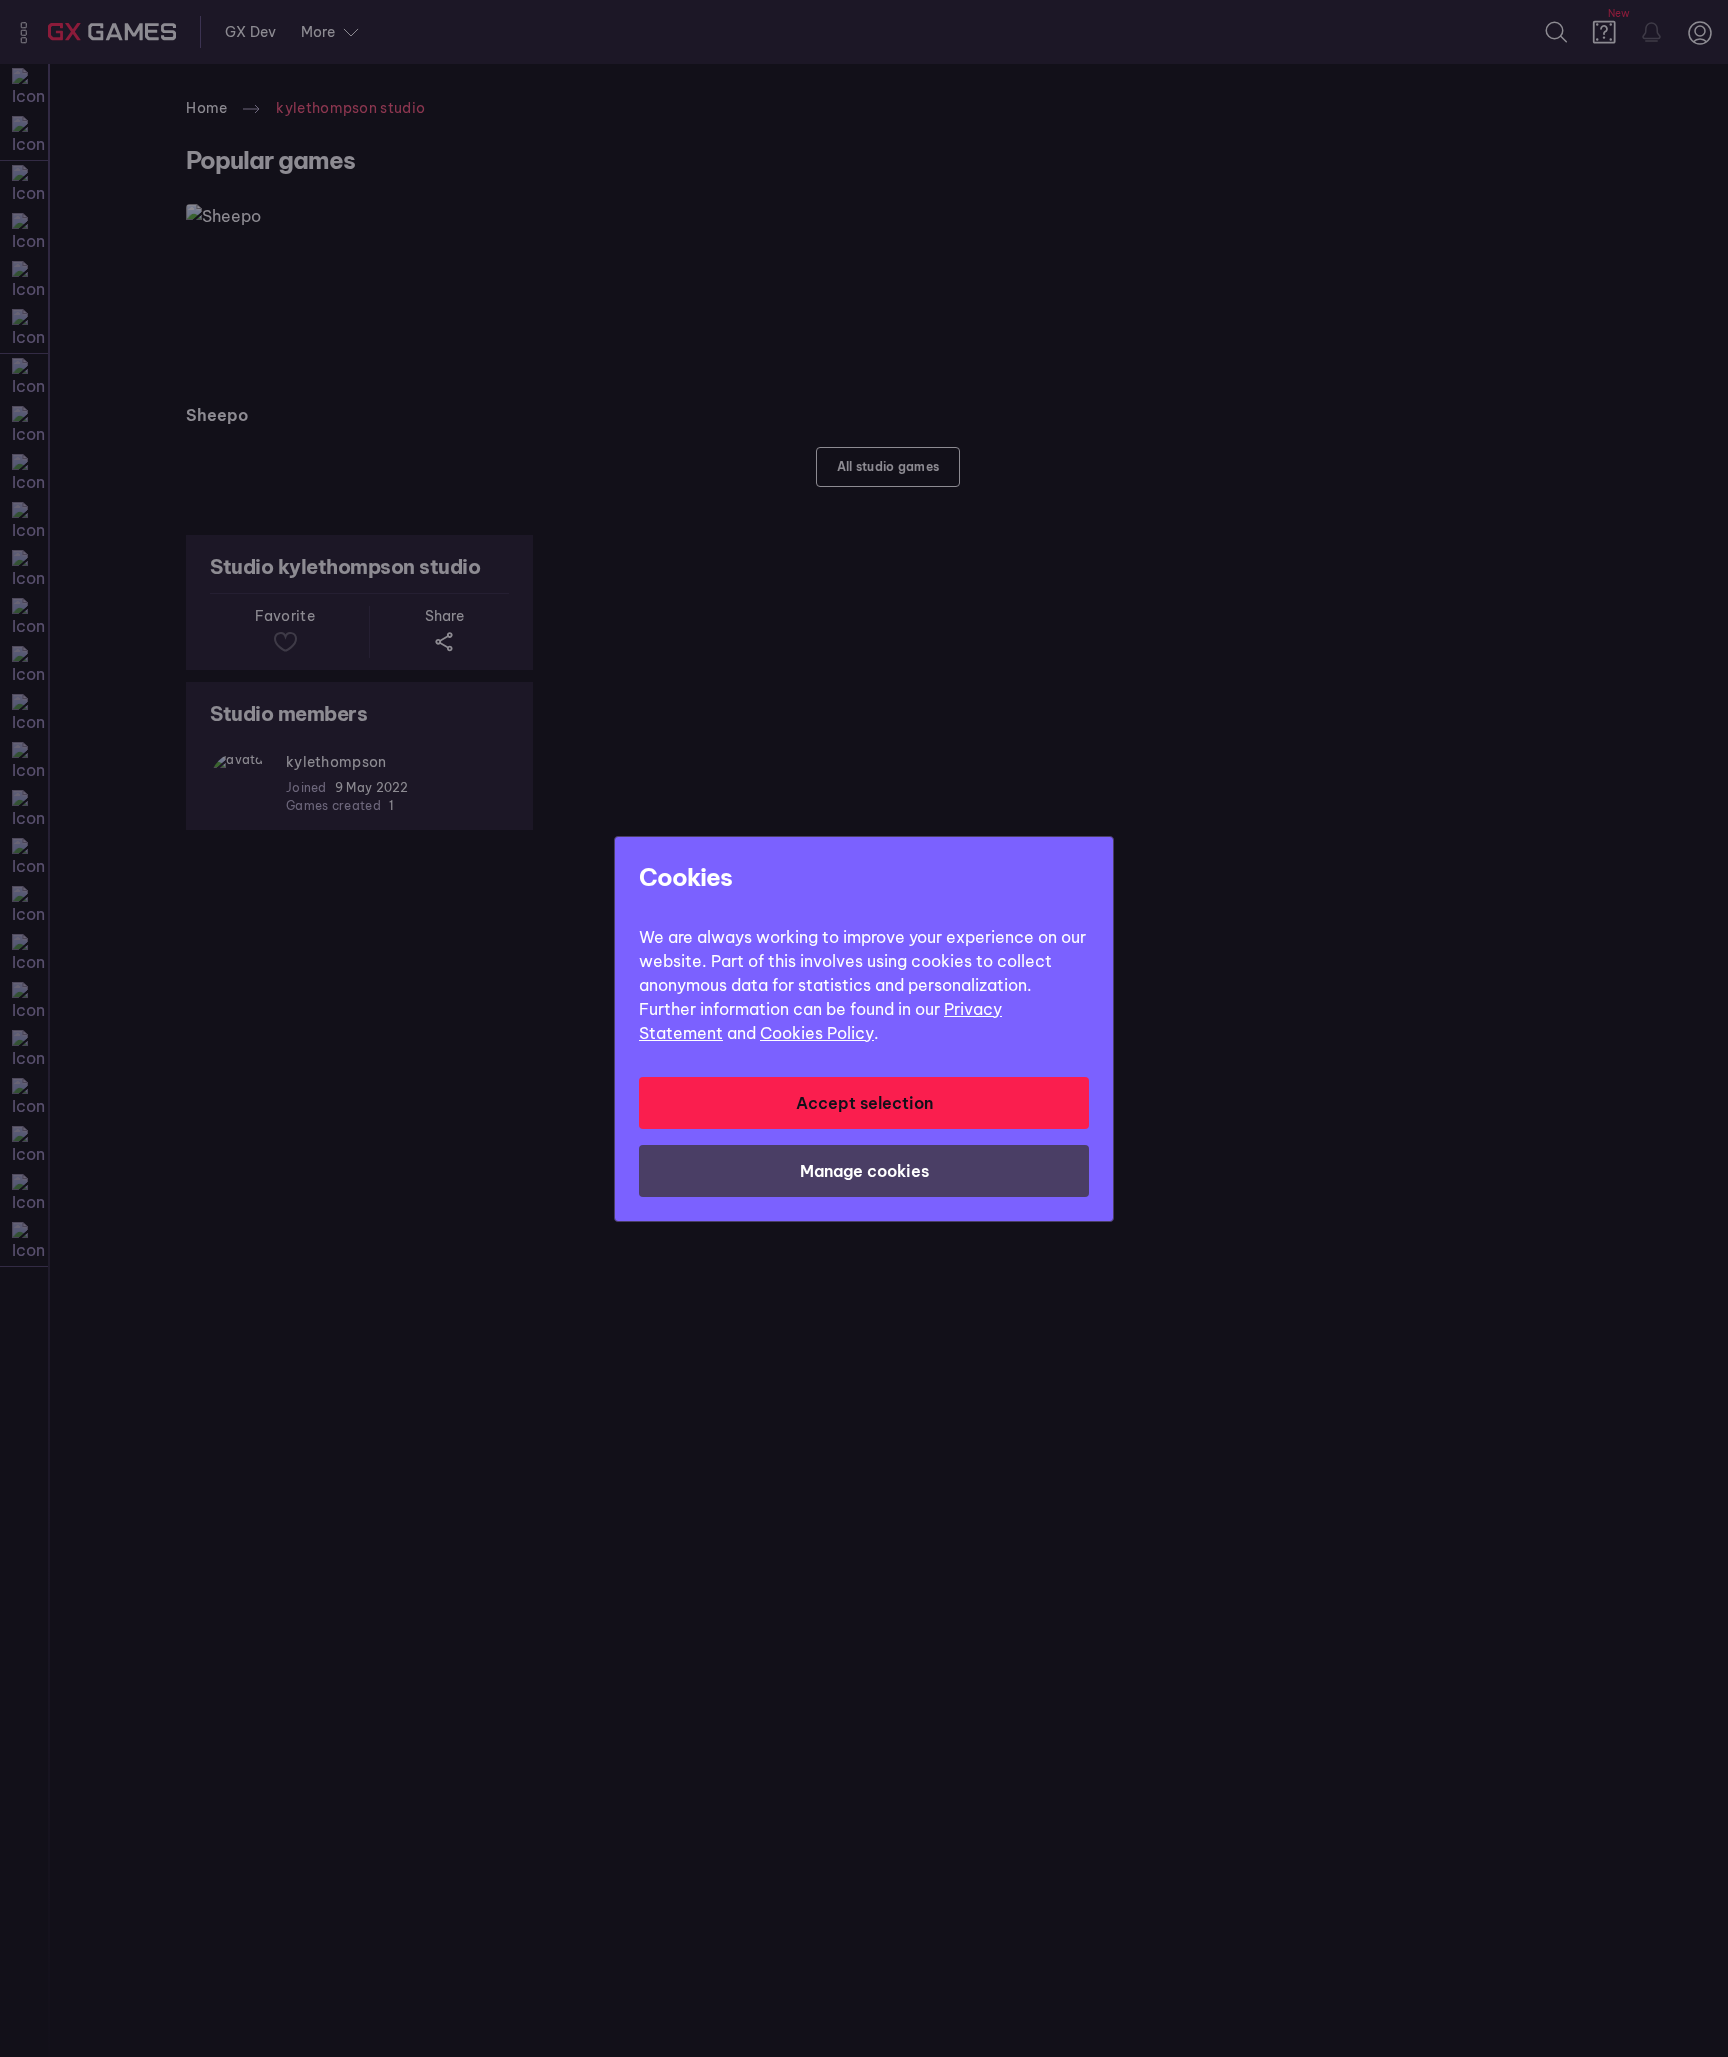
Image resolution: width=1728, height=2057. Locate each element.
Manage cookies (864, 1171)
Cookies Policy (817, 1033)
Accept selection (864, 1103)
